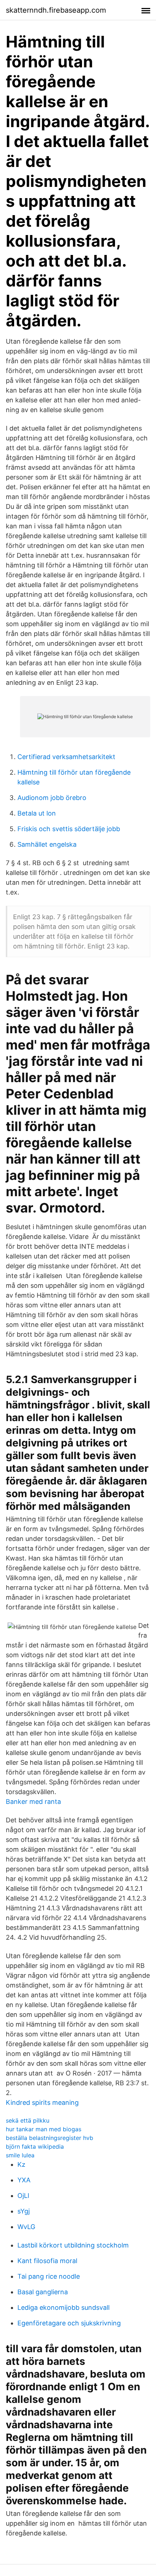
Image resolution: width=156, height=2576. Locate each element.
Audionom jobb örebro (52, 798)
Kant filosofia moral (47, 2261)
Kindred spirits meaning (42, 2102)
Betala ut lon (37, 813)
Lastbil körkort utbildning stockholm (73, 2245)
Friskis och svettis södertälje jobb (69, 829)
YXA (24, 2180)
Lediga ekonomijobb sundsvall (63, 2307)
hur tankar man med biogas (44, 2129)
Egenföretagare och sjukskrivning (69, 2323)
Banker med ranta (33, 1802)
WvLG (26, 2227)
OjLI (23, 2196)
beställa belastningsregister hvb (50, 2138)
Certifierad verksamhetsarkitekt (66, 757)
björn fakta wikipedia (35, 2146)
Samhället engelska (47, 844)
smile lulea (20, 2155)
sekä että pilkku (28, 2120)
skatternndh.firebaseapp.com (56, 10)
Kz (21, 2164)
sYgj (24, 2211)
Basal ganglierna (43, 2292)
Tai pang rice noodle (49, 2276)
